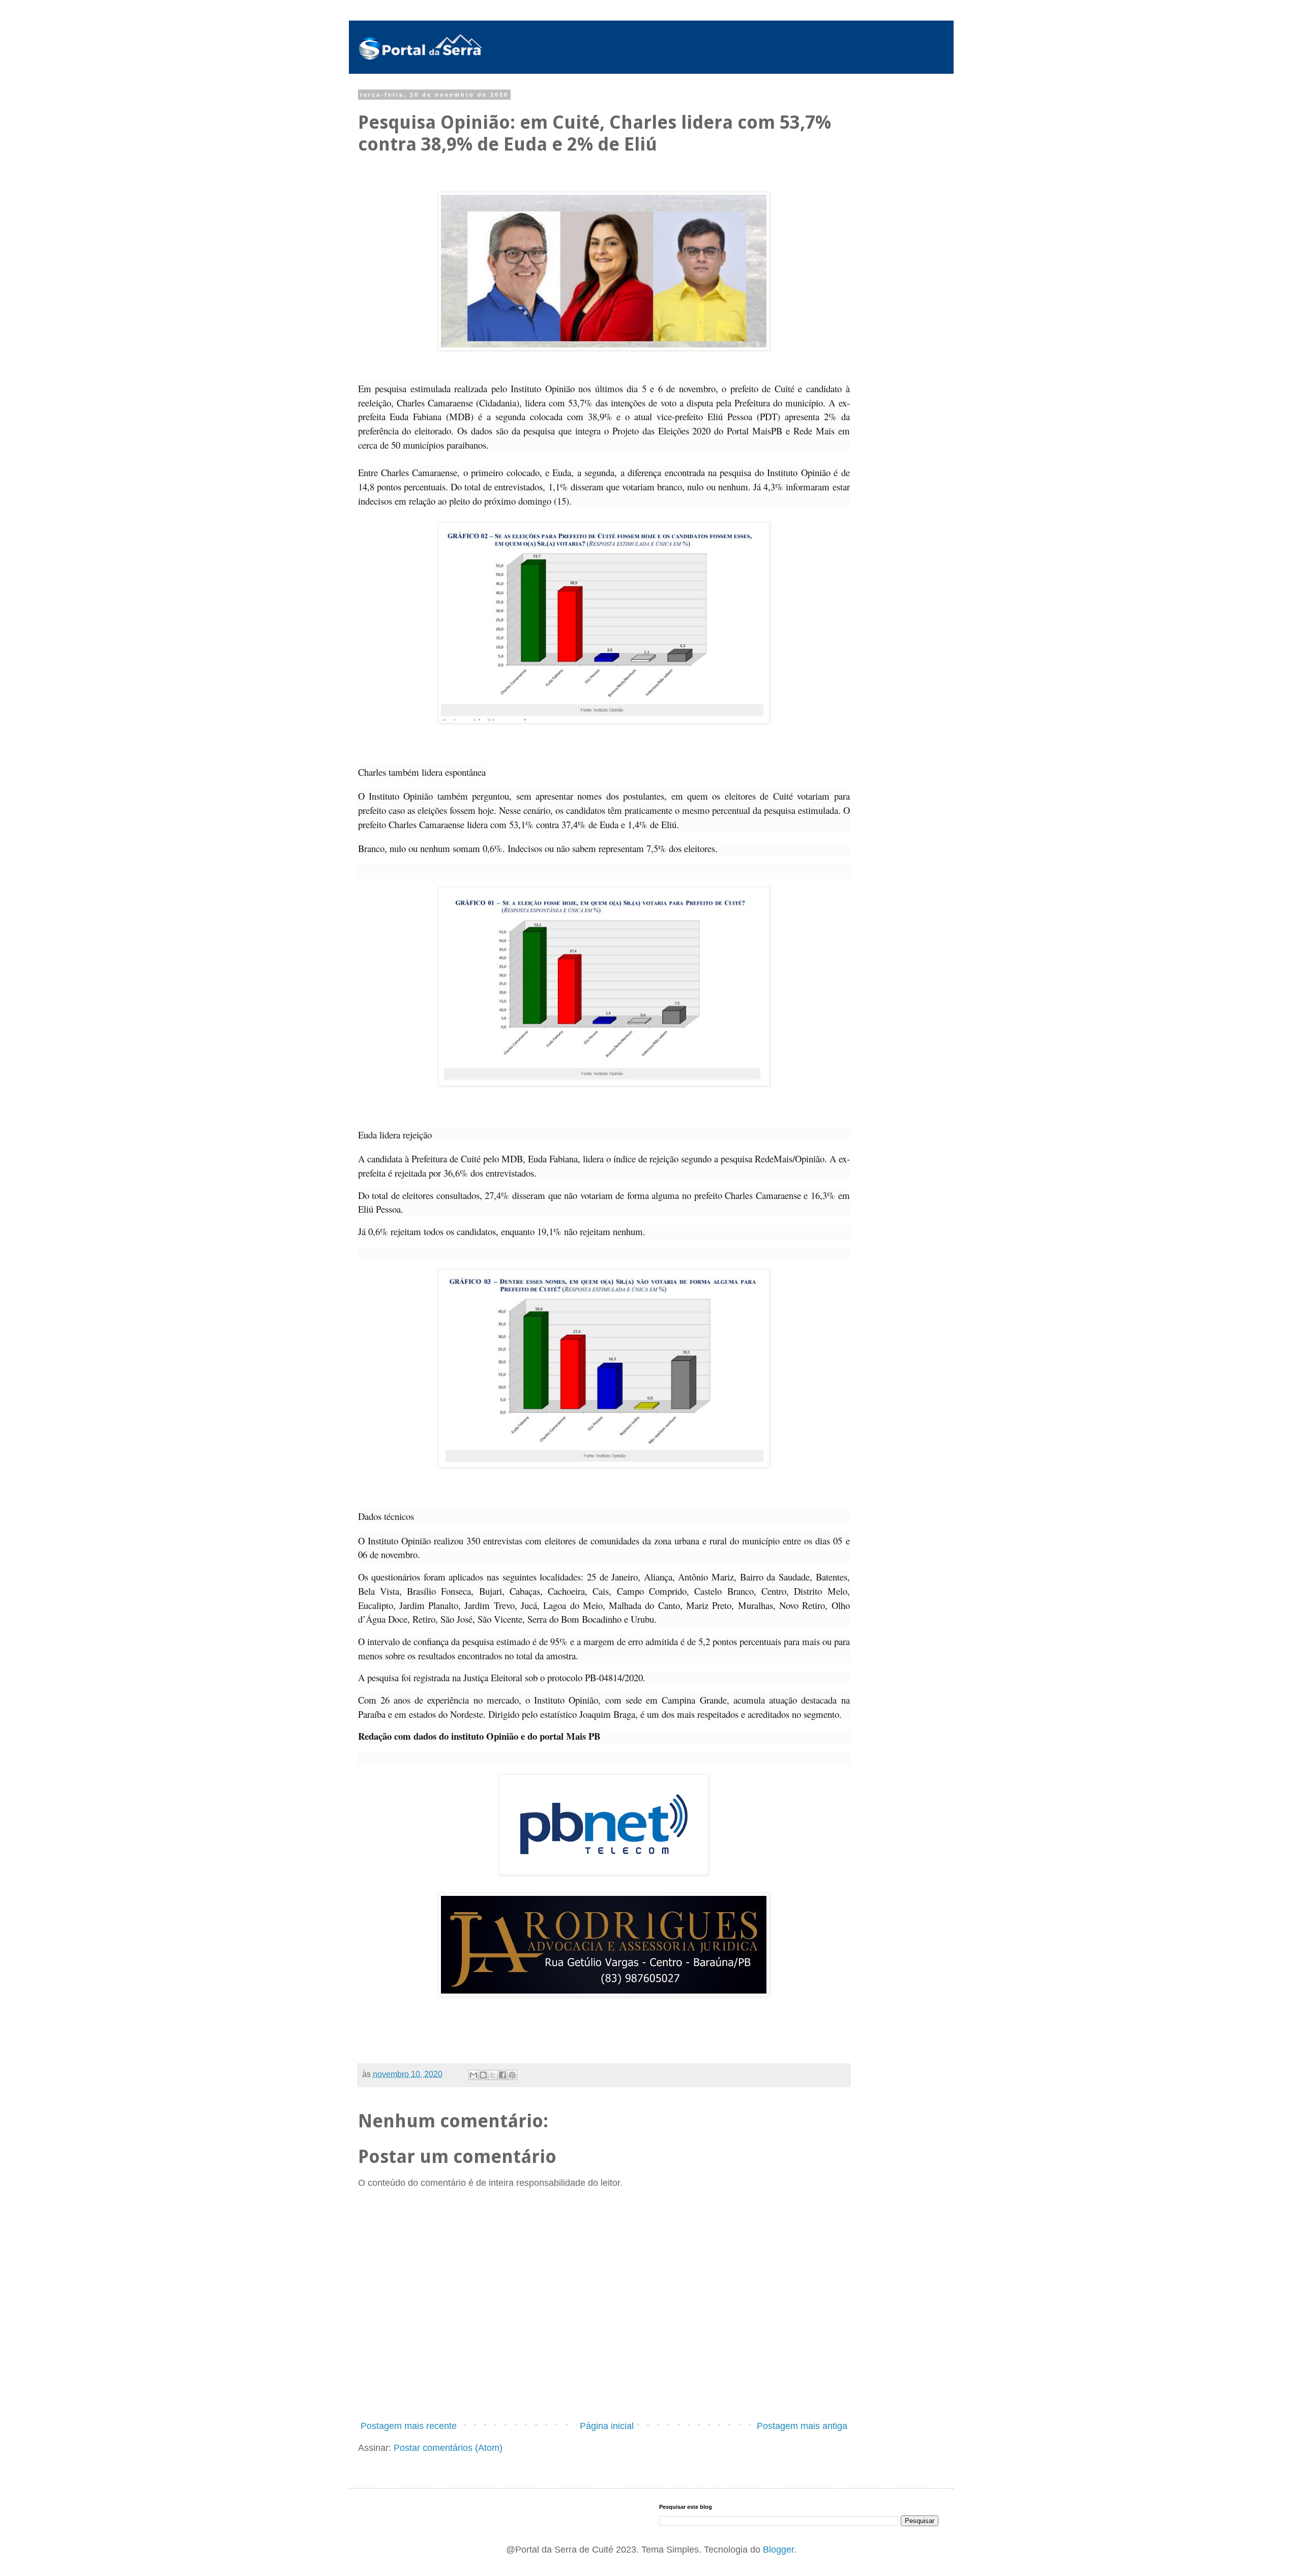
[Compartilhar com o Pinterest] (512, 2075)
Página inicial (607, 2426)
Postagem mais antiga (802, 2426)
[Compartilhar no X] (493, 2075)
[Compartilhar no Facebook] (502, 2075)
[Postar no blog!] (483, 2075)
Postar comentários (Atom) (448, 2448)
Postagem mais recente (409, 2426)
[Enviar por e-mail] (474, 2075)
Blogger (778, 2550)
